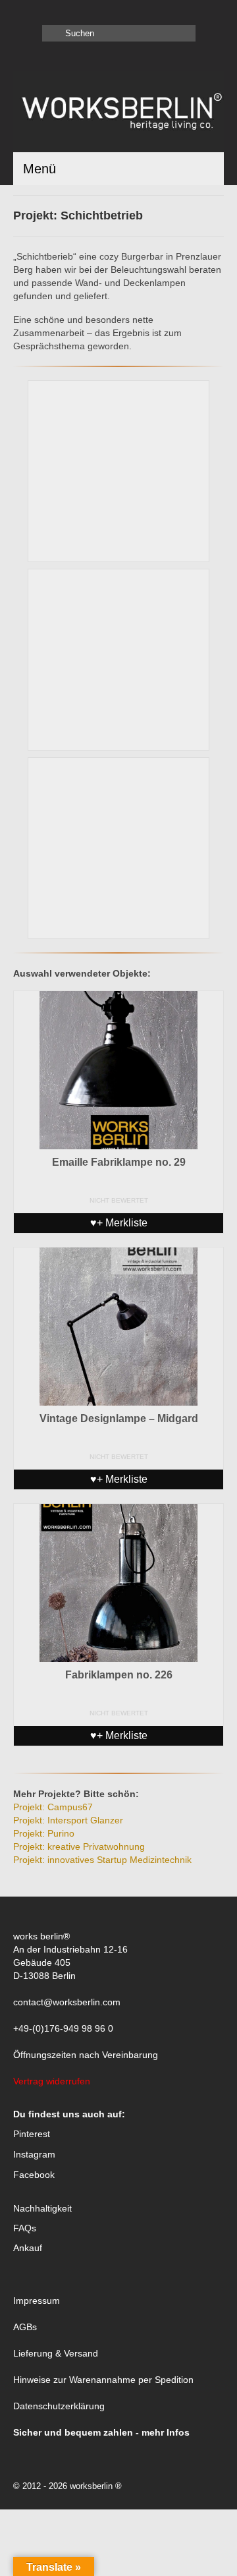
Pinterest (32, 2134)
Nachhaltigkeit (42, 2208)
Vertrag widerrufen (52, 2081)
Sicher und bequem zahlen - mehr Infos (101, 2432)
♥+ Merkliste (119, 1223)
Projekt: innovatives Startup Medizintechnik (102, 1860)
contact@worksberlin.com (67, 2002)
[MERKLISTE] (23, 11)
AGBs (25, 2327)
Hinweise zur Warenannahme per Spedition (103, 2380)
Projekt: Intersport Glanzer (68, 1820)
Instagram (34, 2154)
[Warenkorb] (44, 11)
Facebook (34, 2175)
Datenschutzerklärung (59, 2406)
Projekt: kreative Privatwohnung (79, 1846)
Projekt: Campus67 (53, 1807)
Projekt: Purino (44, 1833)
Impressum (37, 2301)
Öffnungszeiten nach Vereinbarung (86, 2055)
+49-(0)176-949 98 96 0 (63, 2028)
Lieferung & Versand (56, 2353)
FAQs (25, 2228)
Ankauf (28, 2248)
